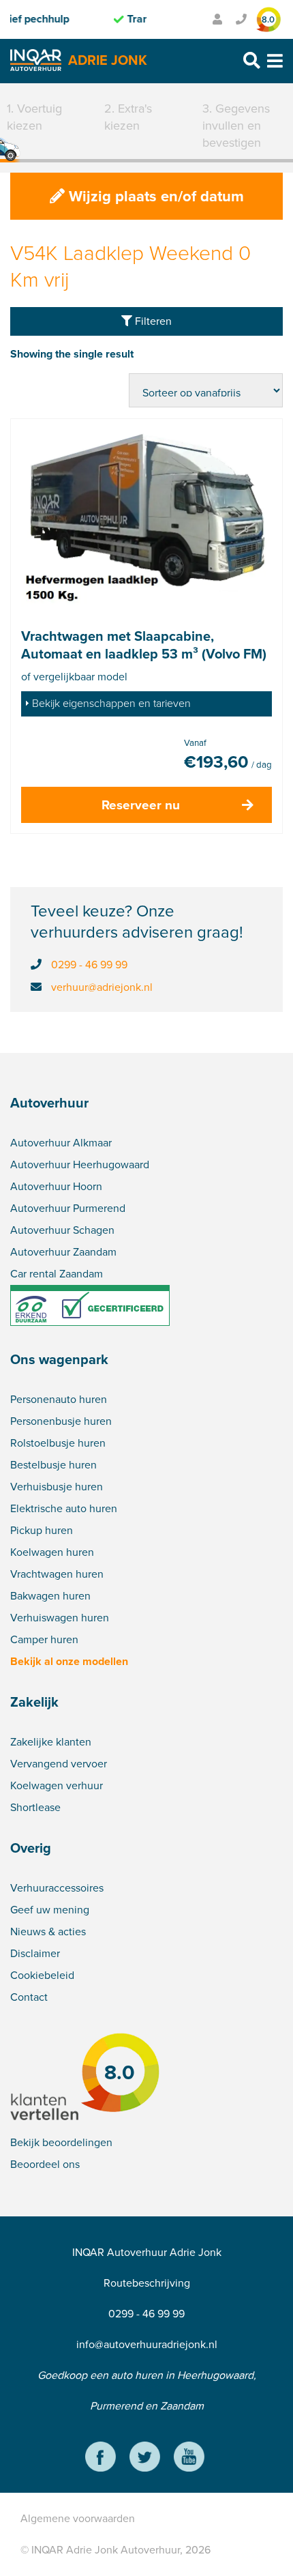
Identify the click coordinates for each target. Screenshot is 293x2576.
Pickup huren (42, 1530)
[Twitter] (145, 2459)
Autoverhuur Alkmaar (61, 1143)
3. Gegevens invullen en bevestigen (236, 126)
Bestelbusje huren (53, 1465)
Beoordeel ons (45, 2164)
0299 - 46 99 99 (89, 965)
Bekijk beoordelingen (61, 2142)
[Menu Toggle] (275, 61)
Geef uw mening (50, 1910)
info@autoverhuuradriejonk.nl (147, 2344)
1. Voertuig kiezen (34, 117)
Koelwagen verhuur (57, 1785)
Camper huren (44, 1639)
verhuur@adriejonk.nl (102, 987)
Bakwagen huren (50, 1596)
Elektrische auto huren (64, 1508)
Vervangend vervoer (59, 1764)
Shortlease (35, 1807)
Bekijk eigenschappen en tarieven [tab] (111, 703)
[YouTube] (189, 2459)
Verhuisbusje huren (57, 1487)
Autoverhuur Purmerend (68, 1208)
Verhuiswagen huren (60, 1618)
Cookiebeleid (42, 1975)
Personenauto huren (59, 1399)
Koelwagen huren (52, 1552)
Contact (29, 1997)
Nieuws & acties (48, 1931)
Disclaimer (35, 1953)
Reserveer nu (141, 805)
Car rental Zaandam (57, 1274)
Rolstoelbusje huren (58, 1443)
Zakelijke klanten (51, 1742)
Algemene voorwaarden (78, 2518)
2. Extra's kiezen (128, 117)
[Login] (217, 19)
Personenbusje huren (61, 1421)
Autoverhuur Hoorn (56, 1186)
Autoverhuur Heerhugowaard (80, 1164)
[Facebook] (101, 2459)
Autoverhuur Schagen (62, 1230)
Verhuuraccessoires (57, 1888)
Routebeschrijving (147, 2283)
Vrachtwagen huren (57, 1574)
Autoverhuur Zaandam (63, 1252)
